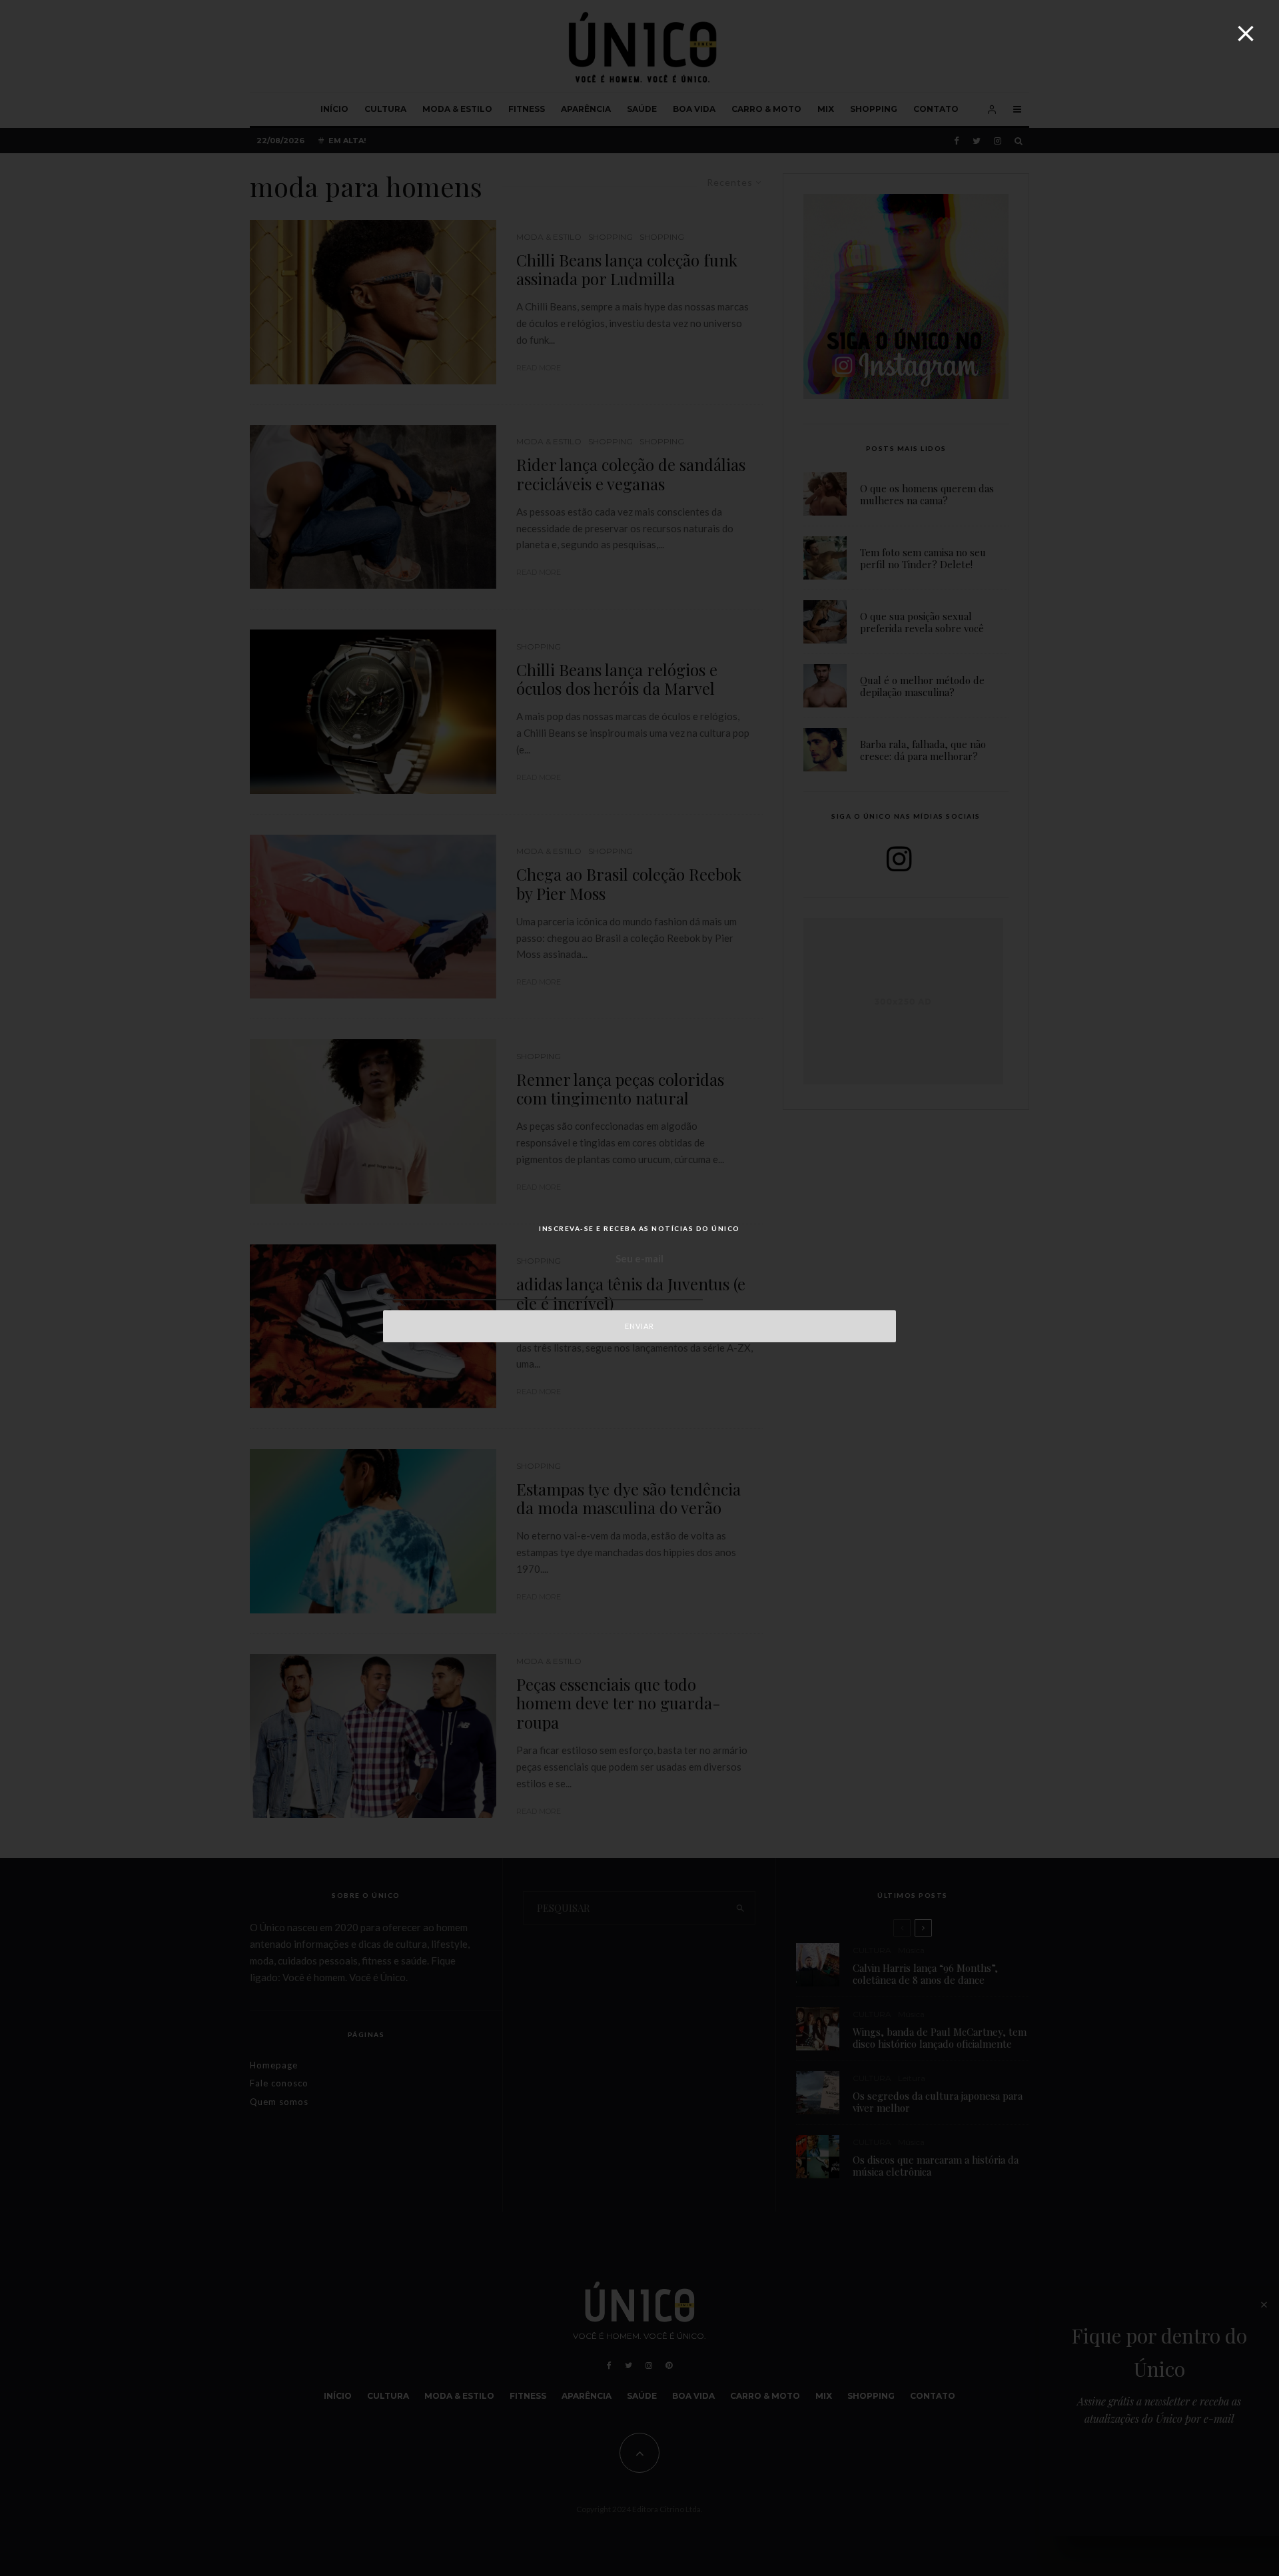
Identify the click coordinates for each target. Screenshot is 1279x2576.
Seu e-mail (639, 1258)
